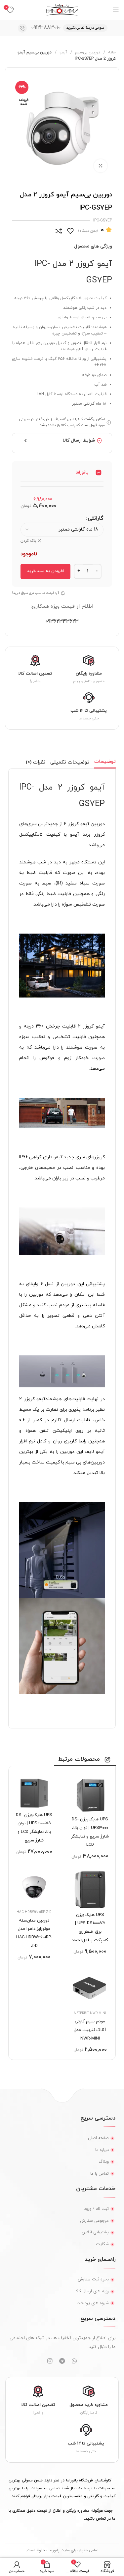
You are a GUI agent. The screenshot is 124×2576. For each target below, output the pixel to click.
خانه (111, 52)
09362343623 (62, 622)
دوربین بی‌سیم (87, 52)
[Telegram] (62, 2361)
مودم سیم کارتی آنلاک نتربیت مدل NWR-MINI (90, 2030)
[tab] (105, 762)
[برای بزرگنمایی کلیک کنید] (101, 166)
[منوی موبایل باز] (116, 10)
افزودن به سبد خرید (45, 571)
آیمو (63, 52)
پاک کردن (28, 541)
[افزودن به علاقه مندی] (70, 231)
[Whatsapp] (74, 2361)
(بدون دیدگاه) (88, 231)
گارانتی (96, 518)
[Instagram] (50, 2361)
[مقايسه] (59, 231)
